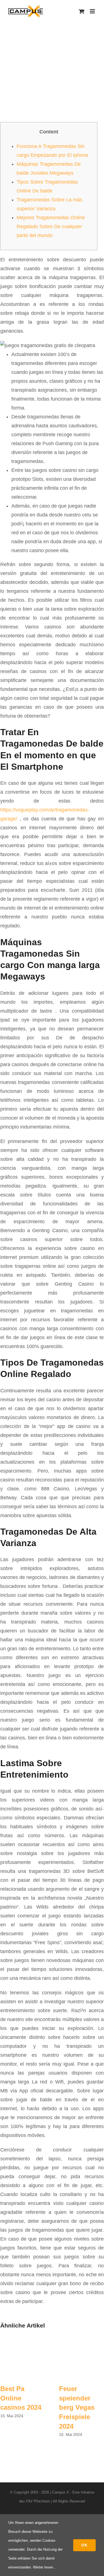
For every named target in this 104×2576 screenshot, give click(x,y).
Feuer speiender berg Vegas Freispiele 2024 (77, 2407)
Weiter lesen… (45, 2567)
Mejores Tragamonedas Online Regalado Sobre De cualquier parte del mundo (51, 226)
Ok (84, 2545)
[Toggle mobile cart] (82, 11)
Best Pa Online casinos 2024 (21, 2398)
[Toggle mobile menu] (93, 11)
